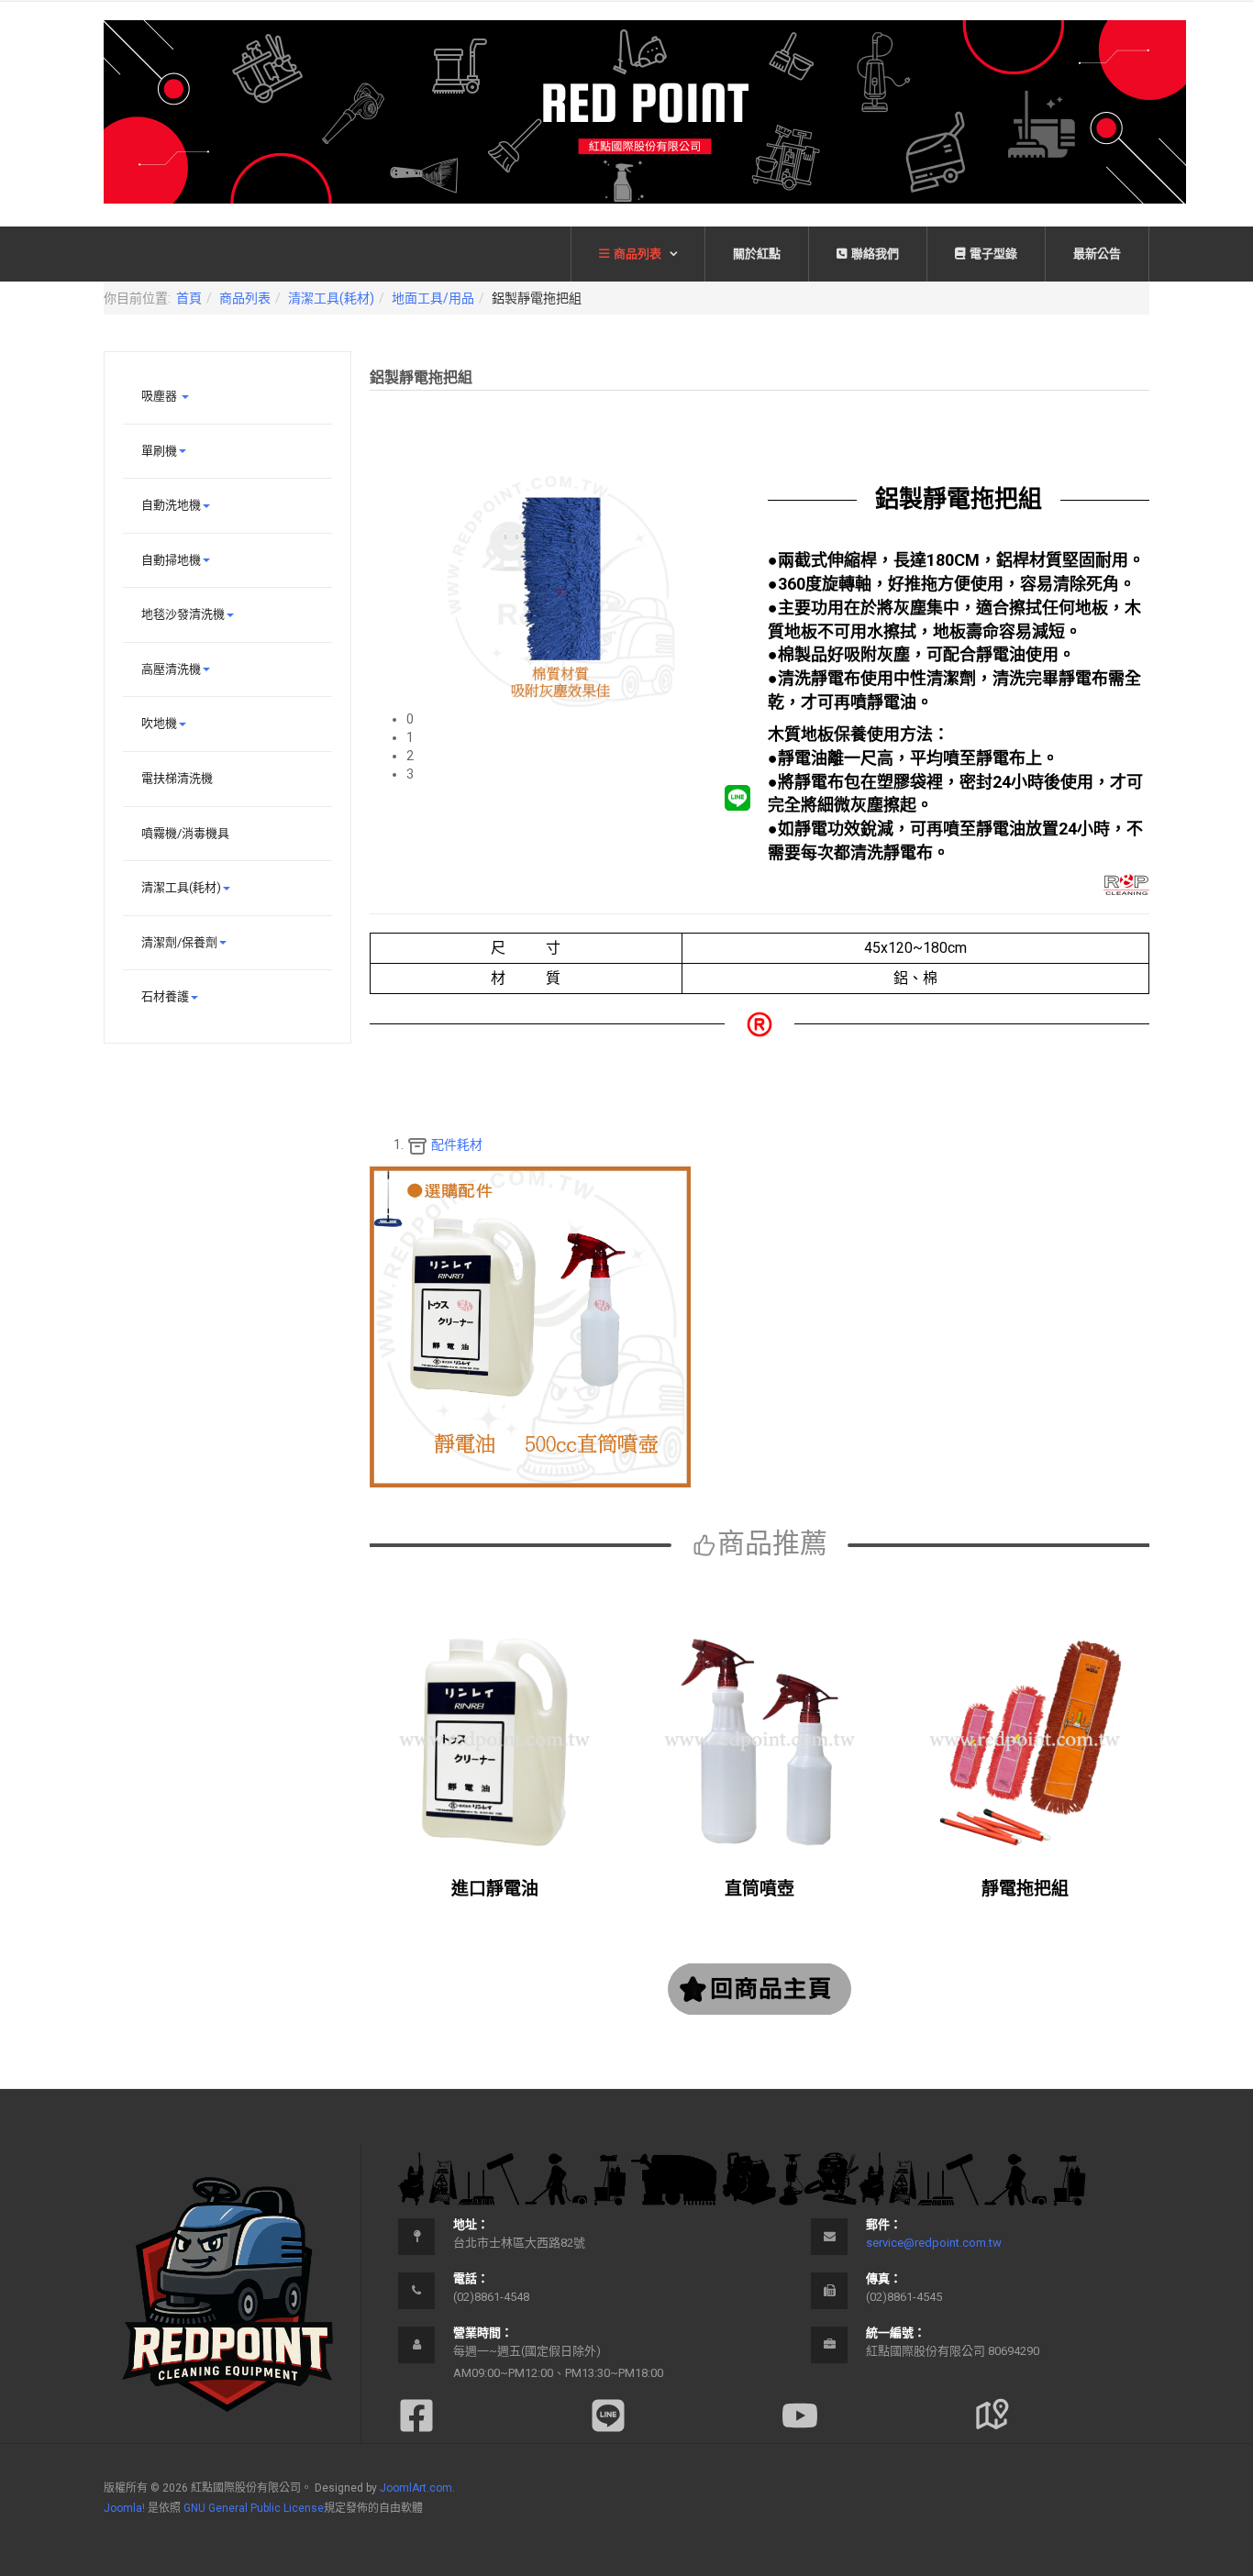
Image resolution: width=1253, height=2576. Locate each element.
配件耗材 (455, 1144)
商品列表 (639, 254)
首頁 (189, 298)
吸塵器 (161, 396)
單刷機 (159, 451)
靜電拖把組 (1025, 1889)
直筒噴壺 (760, 1889)
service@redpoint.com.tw (934, 2243)
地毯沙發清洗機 (183, 614)
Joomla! (124, 2508)
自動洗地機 (171, 505)
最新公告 (1097, 254)
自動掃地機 (171, 560)
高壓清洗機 (171, 669)
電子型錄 (993, 254)
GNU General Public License (254, 2508)
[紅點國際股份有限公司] (645, 112)
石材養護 (165, 996)
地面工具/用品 (433, 298)
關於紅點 (757, 254)
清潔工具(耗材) (331, 298)
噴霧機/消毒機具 (185, 833)
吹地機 (159, 723)
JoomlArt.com (416, 2488)
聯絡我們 (875, 254)
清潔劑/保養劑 (179, 942)
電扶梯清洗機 (177, 778)
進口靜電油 (495, 1889)
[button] (579, 719)
